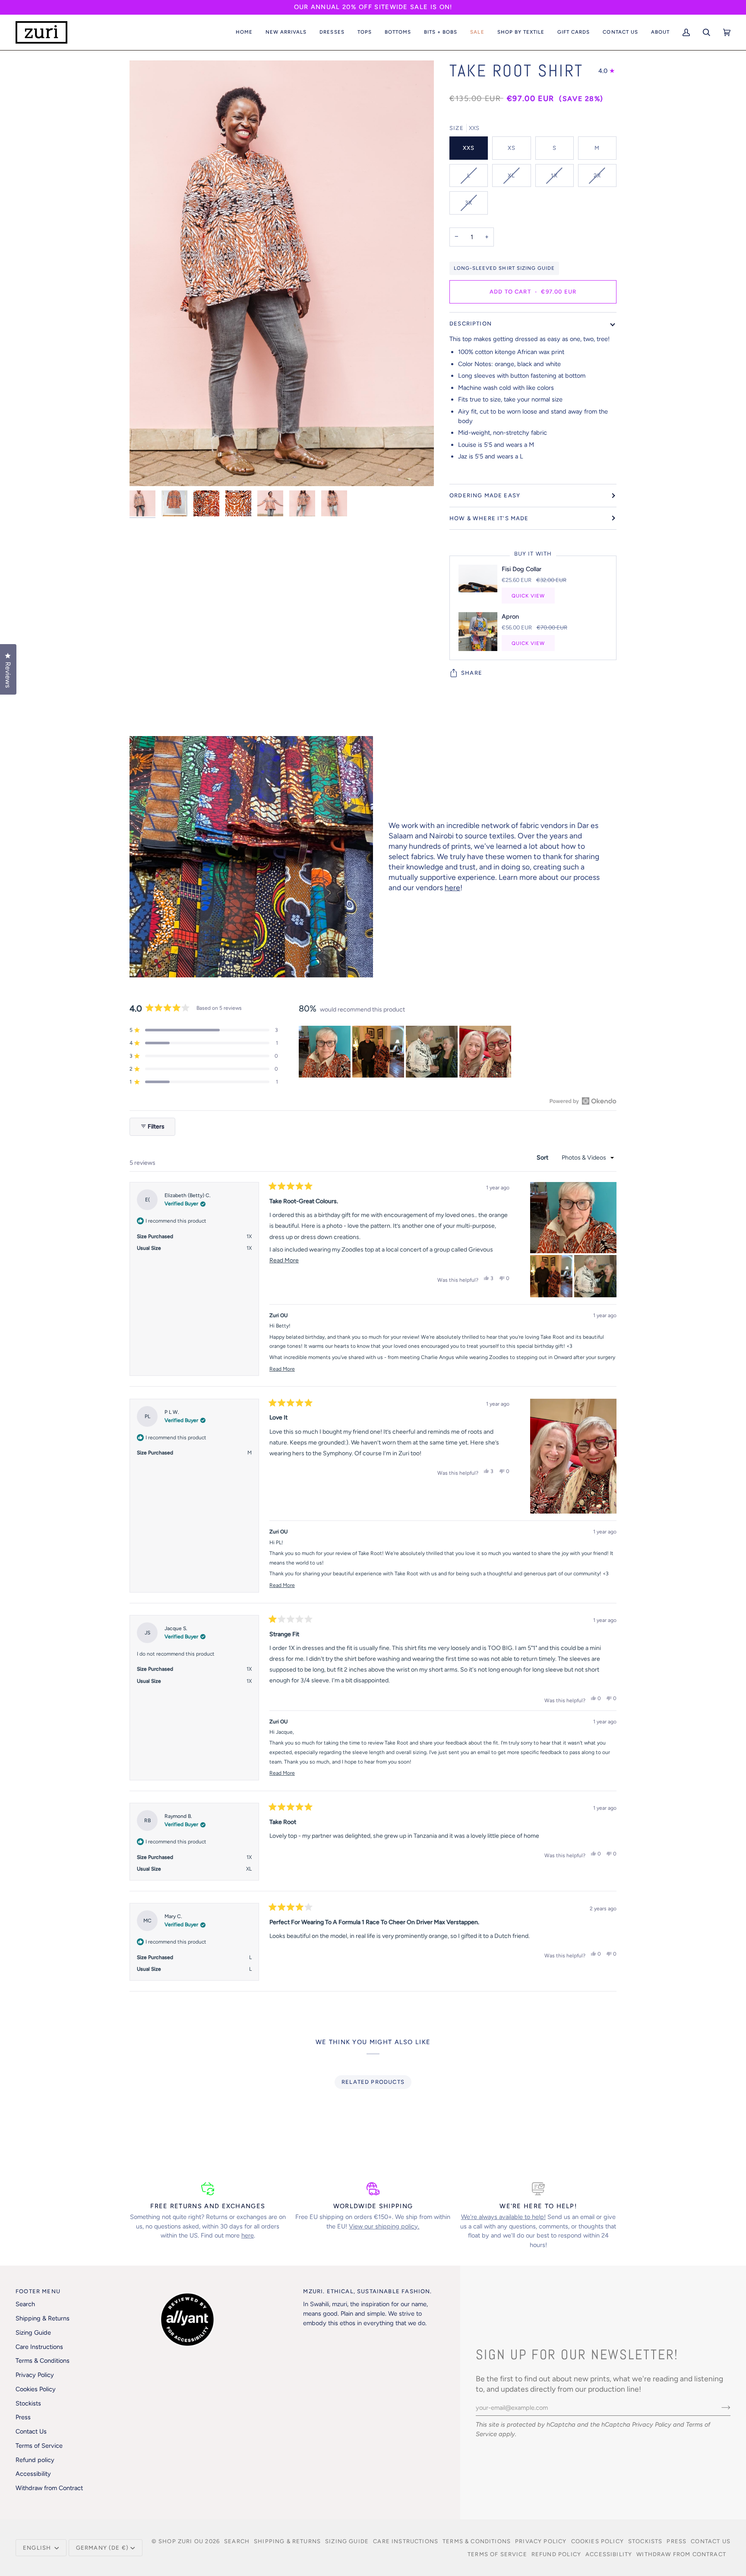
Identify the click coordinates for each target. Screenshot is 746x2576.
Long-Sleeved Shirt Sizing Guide (504, 268)
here (452, 887)
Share (472, 673)
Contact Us (31, 2431)
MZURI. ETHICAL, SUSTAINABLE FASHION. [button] (367, 2291)
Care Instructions (39, 2347)
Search (25, 2304)
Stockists (28, 2403)
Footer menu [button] (38, 2291)
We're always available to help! (503, 2217)
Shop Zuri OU (181, 2541)
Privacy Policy (652, 2424)
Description (471, 324)
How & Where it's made (489, 518)
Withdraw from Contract (49, 2488)
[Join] (719, 2408)
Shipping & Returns (43, 2318)
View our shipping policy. (384, 2226)
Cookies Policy (36, 2389)
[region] (406, 1052)
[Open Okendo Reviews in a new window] (583, 1101)
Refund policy (35, 2460)
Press (23, 2417)
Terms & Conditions (43, 2361)
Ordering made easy (485, 495)
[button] (286, 32)
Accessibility (33, 2474)
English (38, 2548)
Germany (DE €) (102, 2548)
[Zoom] (146, 470)
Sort (543, 1158)
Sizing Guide (33, 2333)
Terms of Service (39, 2446)
